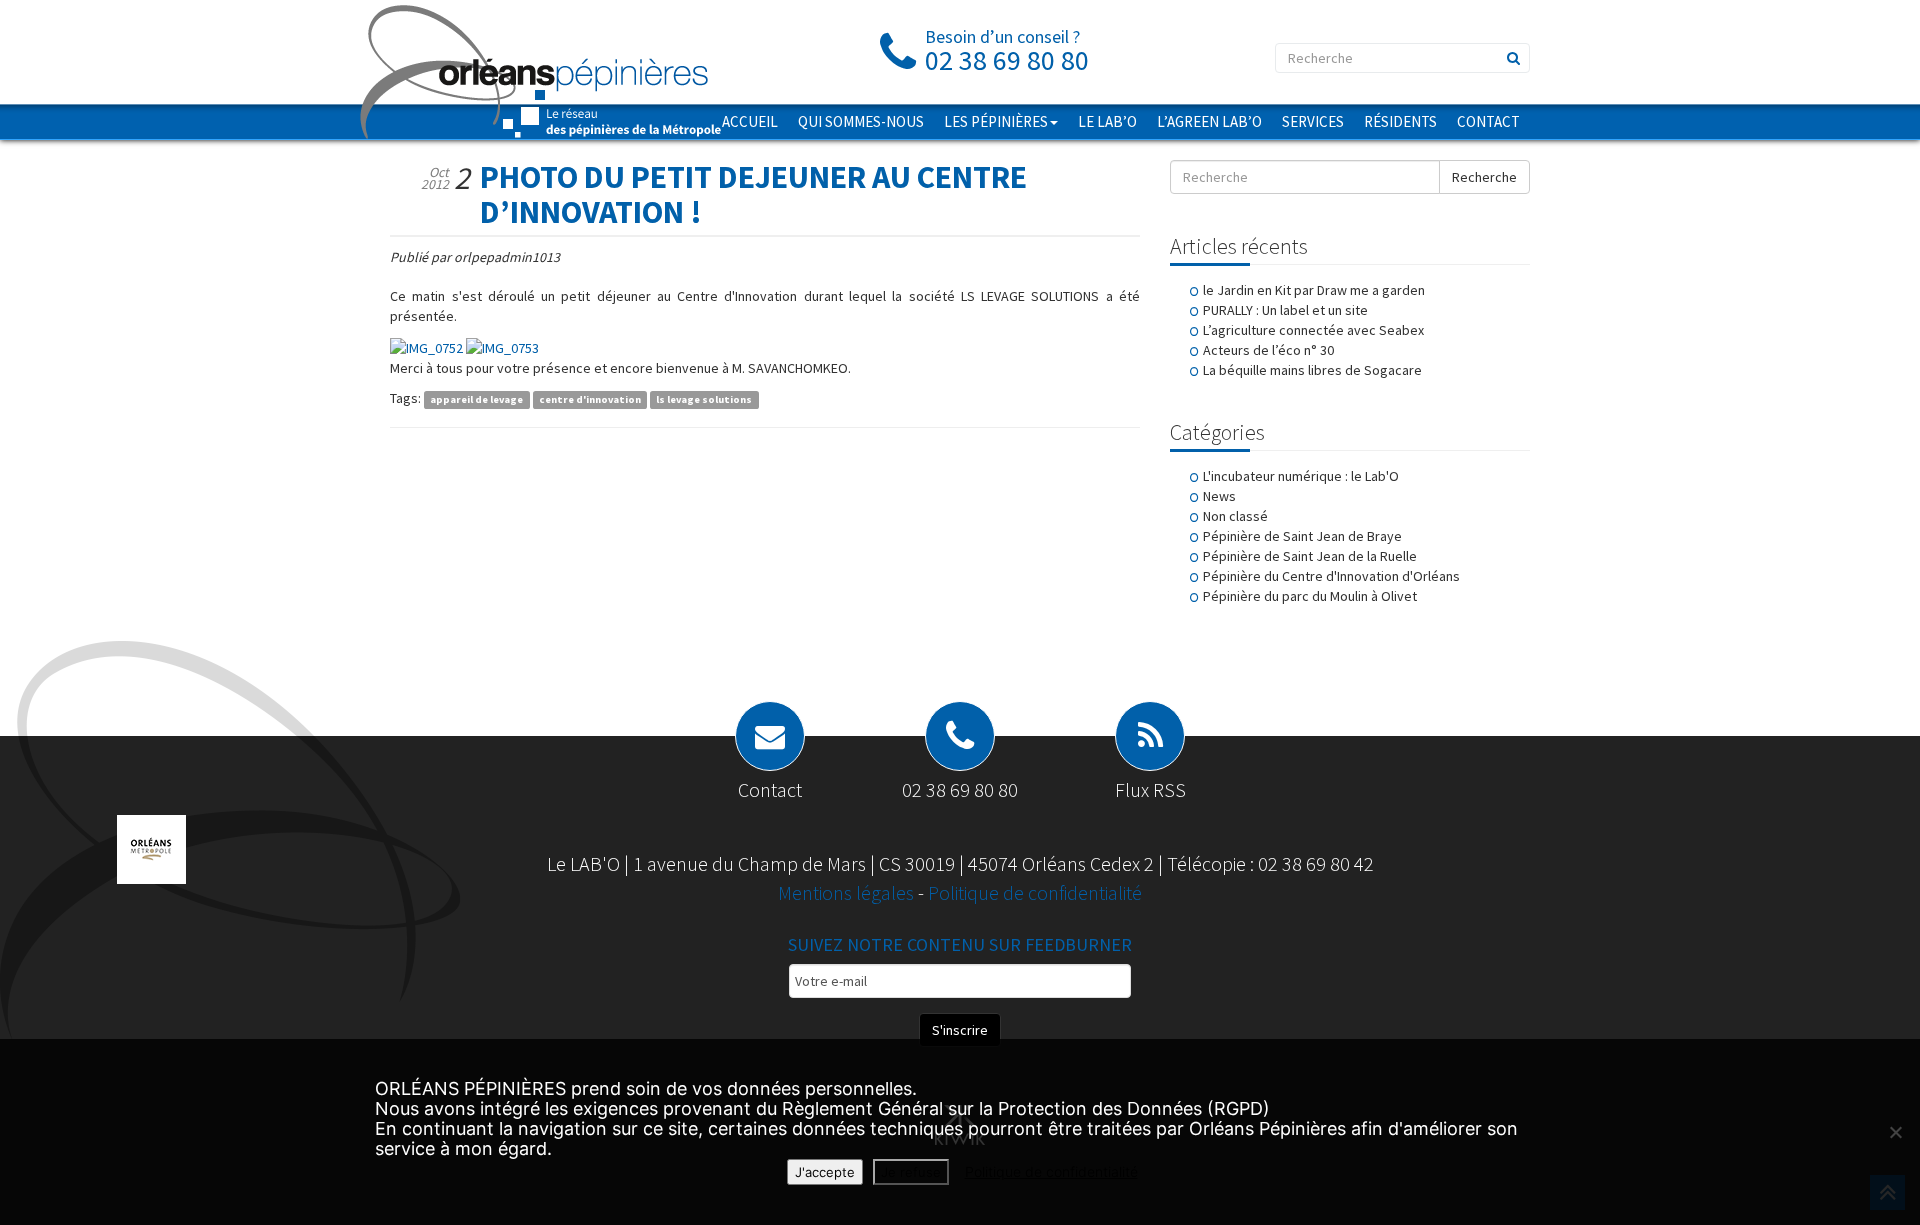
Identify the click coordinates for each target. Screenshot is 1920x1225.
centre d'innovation (590, 399)
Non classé (1235, 516)
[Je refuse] (1895, 1132)
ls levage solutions (704, 399)
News (1219, 496)
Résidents (1400, 121)
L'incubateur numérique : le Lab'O (1301, 476)
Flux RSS (1150, 789)
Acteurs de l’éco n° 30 (1268, 350)
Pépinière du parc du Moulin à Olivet (1310, 596)
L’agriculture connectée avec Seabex (1313, 330)
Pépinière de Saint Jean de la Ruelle (1310, 556)
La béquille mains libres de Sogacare (1312, 370)
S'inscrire (960, 1030)
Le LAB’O (1107, 121)
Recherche (1484, 177)
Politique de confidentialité (1035, 892)
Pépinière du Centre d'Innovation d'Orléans (1331, 576)
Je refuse (911, 1172)
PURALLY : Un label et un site (1285, 310)
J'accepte (825, 1172)
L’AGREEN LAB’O (1209, 121)
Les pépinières (996, 121)
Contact (1488, 121)
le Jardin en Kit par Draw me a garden (1314, 290)
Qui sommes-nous (861, 121)
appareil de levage (476, 399)
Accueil (750, 121)
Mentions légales (848, 892)
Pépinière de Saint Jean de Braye (1302, 536)
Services (1313, 121)
